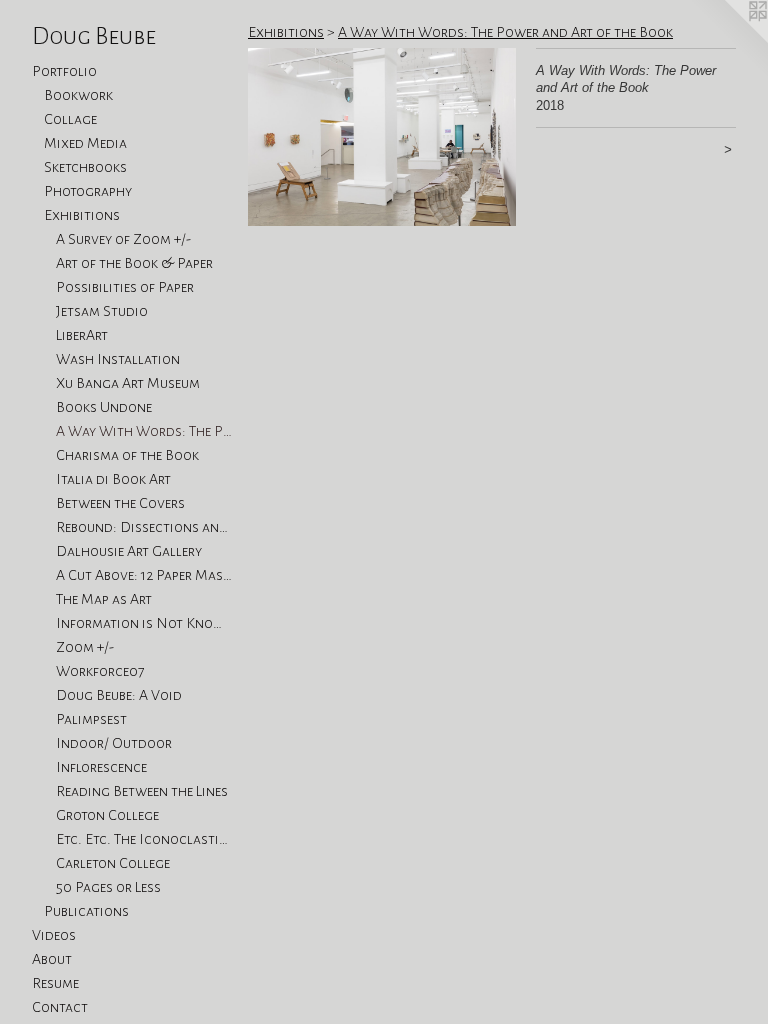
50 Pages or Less (108, 887)
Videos (54, 935)
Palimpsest (91, 719)
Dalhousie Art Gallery (129, 551)
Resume (55, 983)
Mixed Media (85, 143)
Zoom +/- (85, 647)
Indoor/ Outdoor (114, 743)
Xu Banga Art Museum (128, 383)
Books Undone (104, 407)
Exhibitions (82, 215)
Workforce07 (100, 671)
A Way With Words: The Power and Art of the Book (144, 431)
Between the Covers (120, 503)
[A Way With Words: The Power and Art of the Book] (382, 137)
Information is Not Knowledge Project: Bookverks (144, 623)
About (52, 959)
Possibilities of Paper (125, 287)
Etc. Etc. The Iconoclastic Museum (144, 839)
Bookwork (78, 95)
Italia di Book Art (113, 479)
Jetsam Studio (102, 311)
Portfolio (64, 71)
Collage (70, 119)
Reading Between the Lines (142, 791)
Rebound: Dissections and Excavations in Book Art (144, 527)
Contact (60, 1007)
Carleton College (113, 863)
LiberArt (82, 335)
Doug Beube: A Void (119, 695)
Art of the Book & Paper (134, 263)
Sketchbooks (85, 167)
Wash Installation (118, 359)
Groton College (107, 815)
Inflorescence (101, 767)
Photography (88, 191)
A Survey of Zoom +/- (123, 239)
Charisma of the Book (127, 455)
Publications (86, 911)
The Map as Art (104, 599)
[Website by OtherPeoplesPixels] (728, 40)
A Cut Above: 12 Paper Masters (144, 575)
